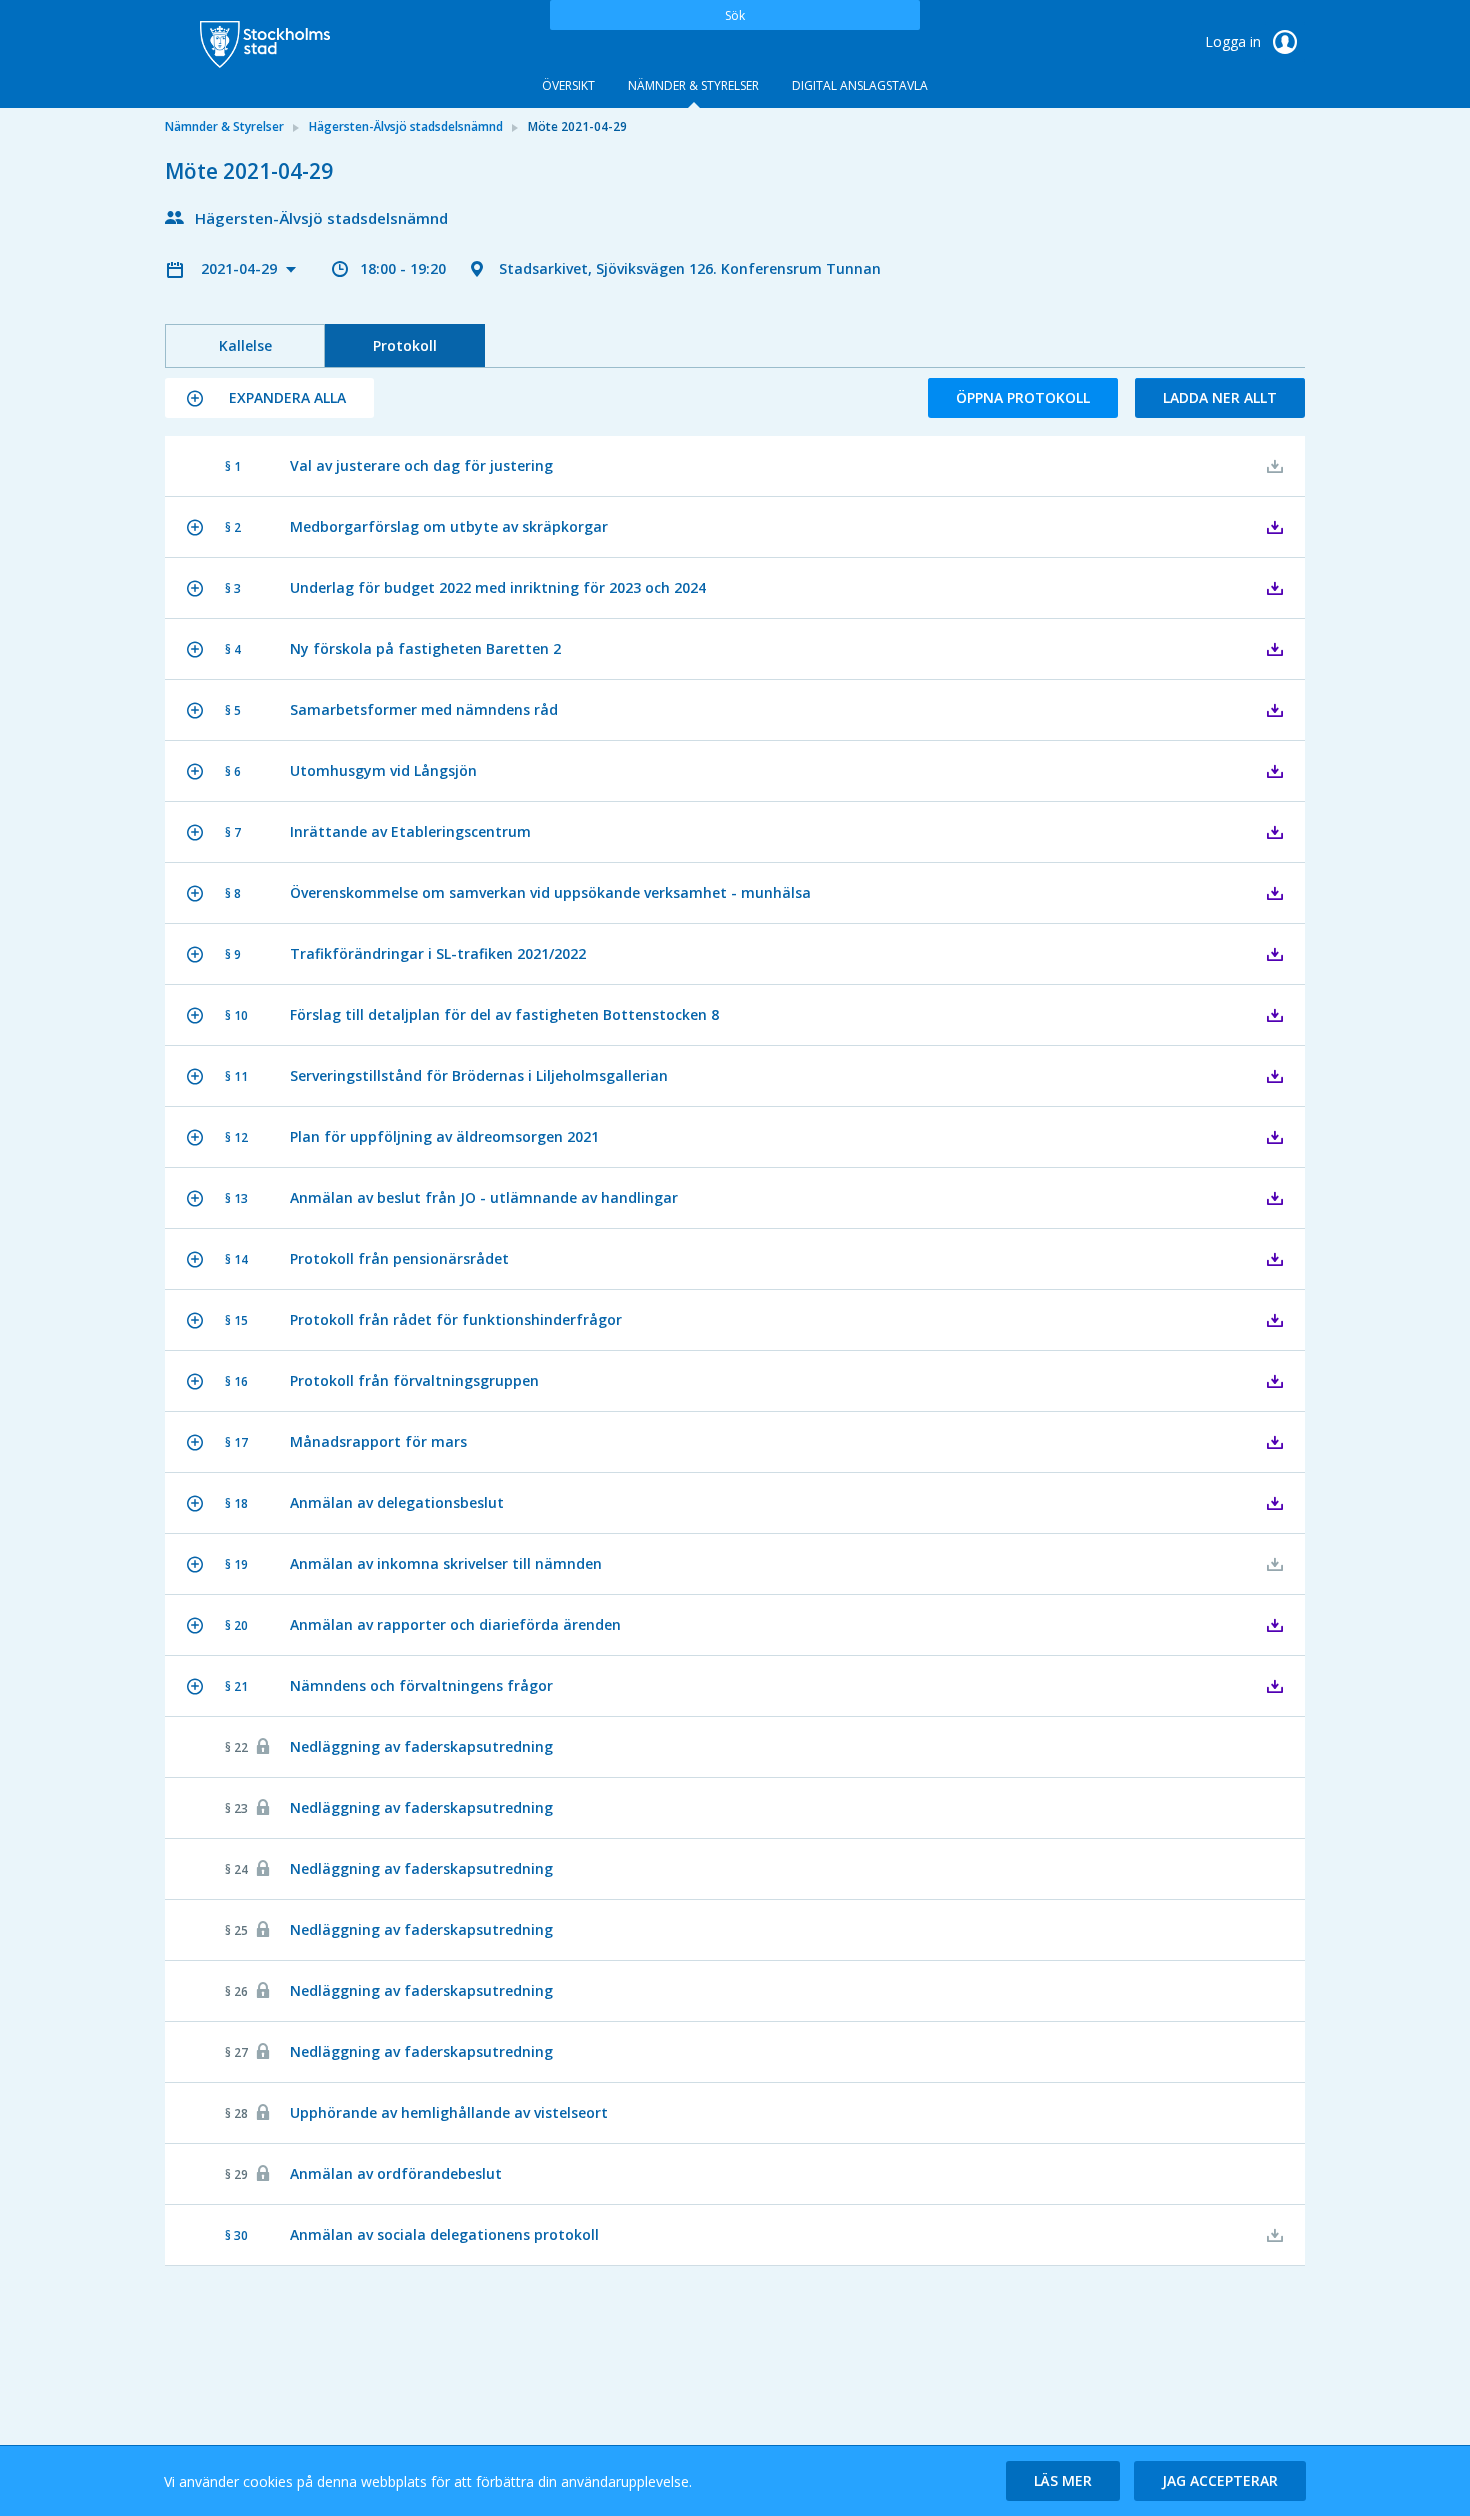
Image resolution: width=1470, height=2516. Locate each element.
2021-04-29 (241, 268)
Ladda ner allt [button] (1220, 397)
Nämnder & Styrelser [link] (224, 126)
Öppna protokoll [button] (1023, 397)
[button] (269, 398)
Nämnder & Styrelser (693, 85)
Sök (735, 15)
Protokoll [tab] (405, 345)
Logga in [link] (1235, 41)
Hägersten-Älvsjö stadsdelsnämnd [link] (406, 126)
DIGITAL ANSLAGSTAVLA (860, 85)
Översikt (568, 85)
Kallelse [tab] (245, 345)
